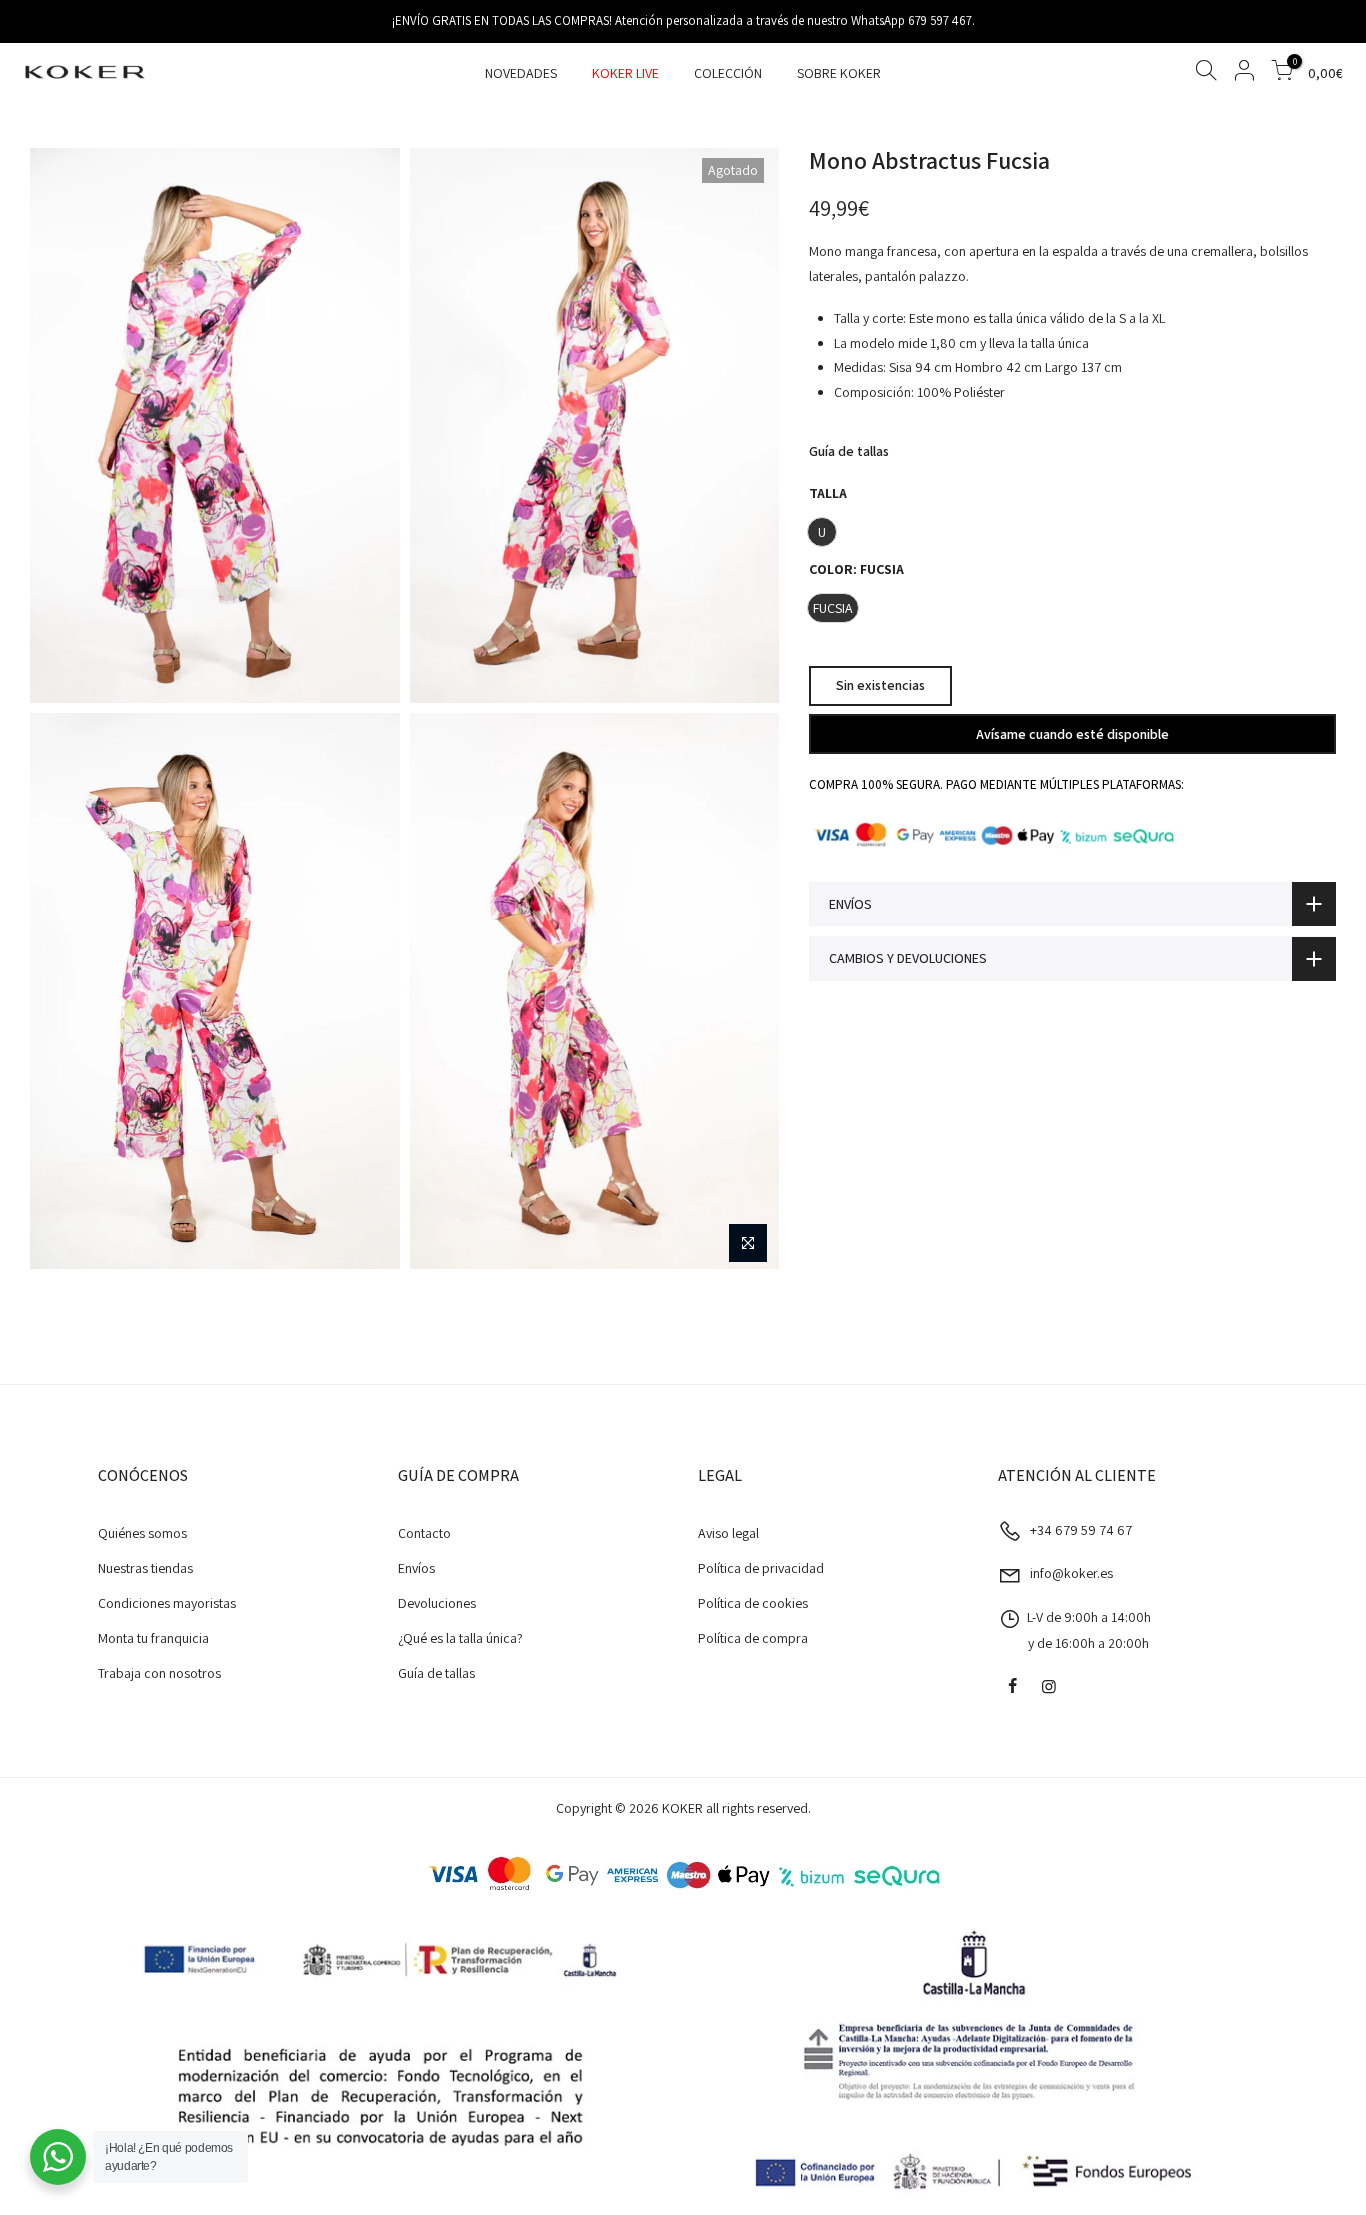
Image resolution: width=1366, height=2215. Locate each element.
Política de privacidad (761, 1568)
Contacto (424, 1533)
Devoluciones (437, 1603)
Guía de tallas (849, 451)
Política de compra (753, 1638)
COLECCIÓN (728, 73)
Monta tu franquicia (153, 1638)
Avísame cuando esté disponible (1072, 733)
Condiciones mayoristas (167, 1603)
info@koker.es (1071, 1573)
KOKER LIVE (625, 73)
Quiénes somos (142, 1533)
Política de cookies (753, 1603)
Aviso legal (728, 1533)
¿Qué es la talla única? (460, 1638)
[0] (1282, 73)
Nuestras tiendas (145, 1568)
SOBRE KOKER (839, 73)
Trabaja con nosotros (159, 1673)
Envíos (416, 1568)
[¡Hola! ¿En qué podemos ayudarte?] (58, 2157)
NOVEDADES (521, 73)
